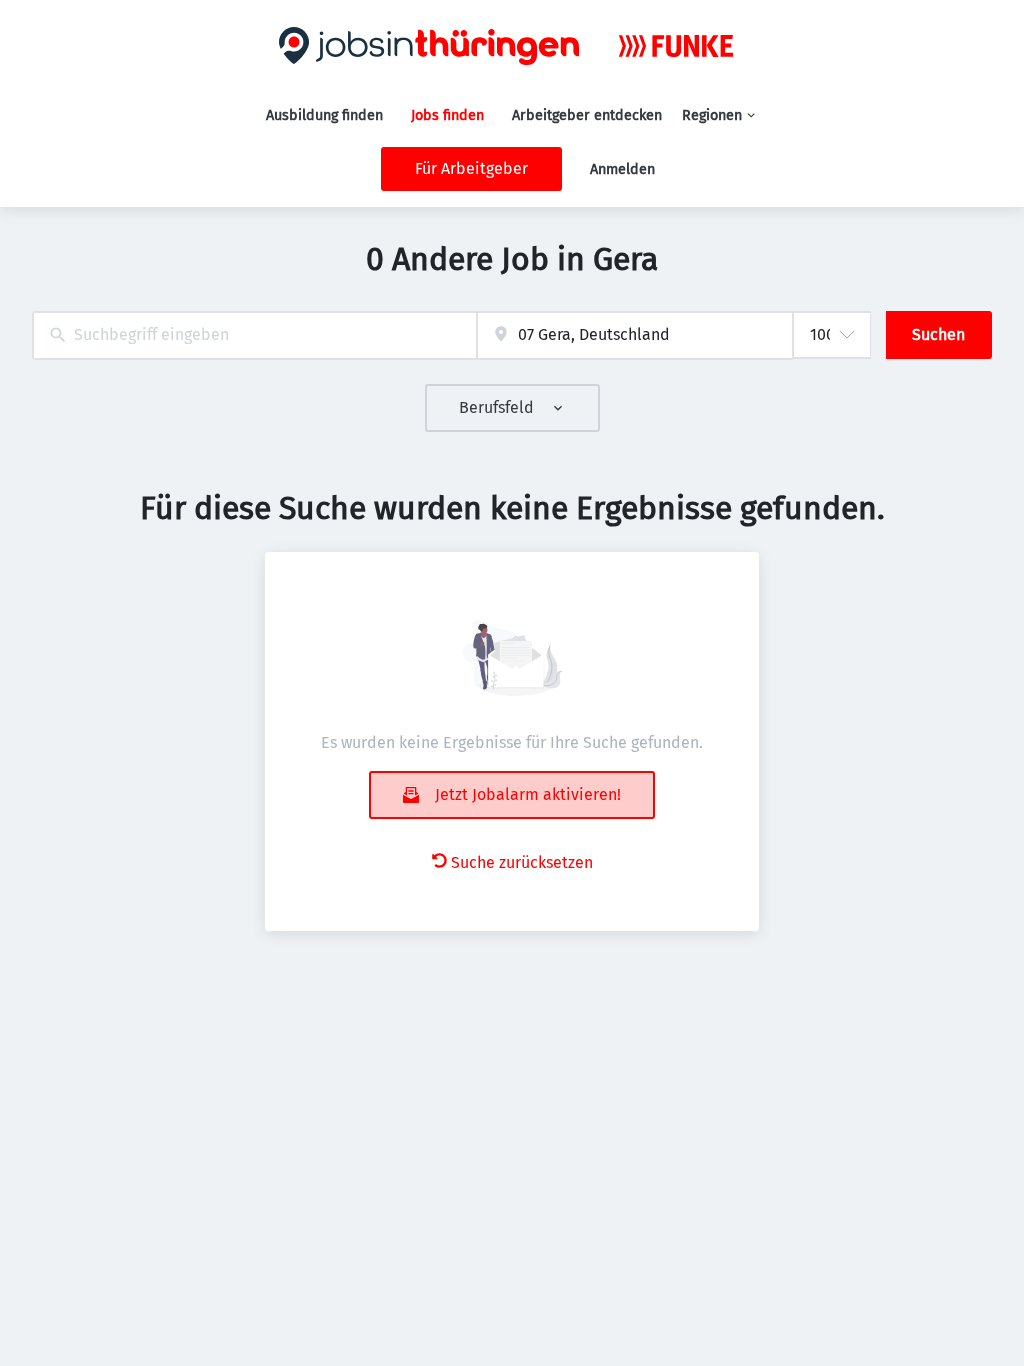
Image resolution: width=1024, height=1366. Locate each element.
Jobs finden (447, 115)
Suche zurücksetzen (522, 862)
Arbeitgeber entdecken (587, 115)
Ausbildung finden (324, 115)
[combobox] (254, 335)
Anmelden (622, 169)
